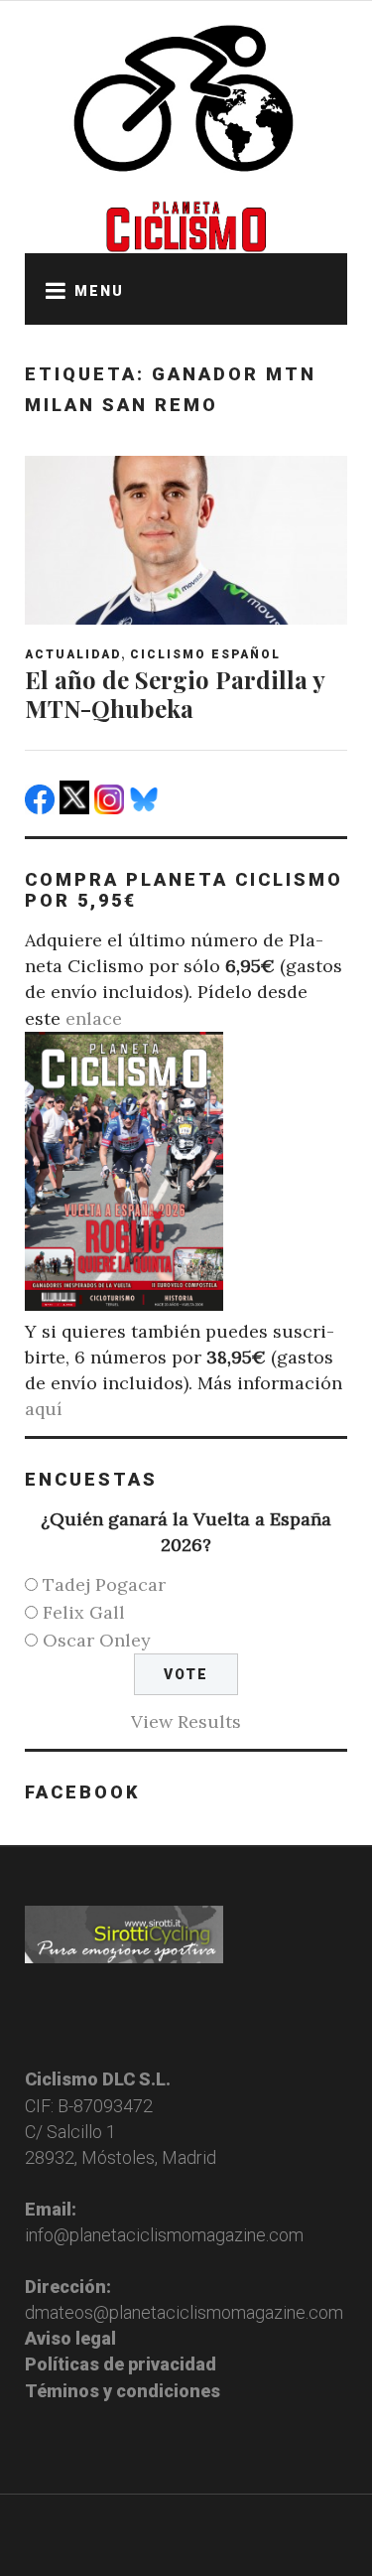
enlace (94, 1018)
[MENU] (50, 289)
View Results (186, 1721)
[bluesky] (146, 808)
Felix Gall (84, 1612)
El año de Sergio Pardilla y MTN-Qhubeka (175, 694)
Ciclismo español (205, 654)
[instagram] (112, 808)
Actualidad (73, 654)
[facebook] (42, 808)
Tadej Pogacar (104, 1584)
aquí (44, 1409)
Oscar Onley (97, 1640)
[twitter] (77, 808)
